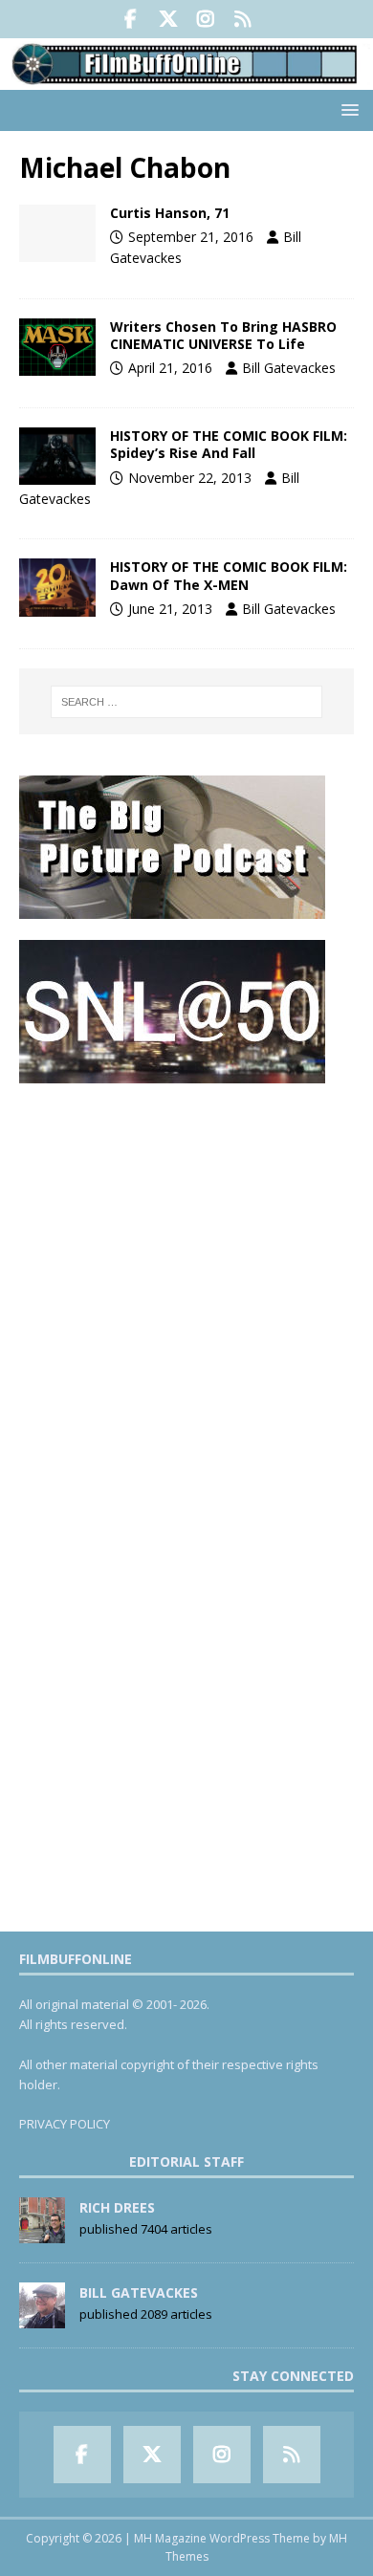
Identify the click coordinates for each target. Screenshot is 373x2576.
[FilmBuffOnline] (186, 79)
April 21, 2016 (170, 368)
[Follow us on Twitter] (168, 19)
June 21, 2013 (170, 609)
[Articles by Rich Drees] (42, 2233)
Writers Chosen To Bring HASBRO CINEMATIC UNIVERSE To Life (223, 335)
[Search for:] (187, 702)
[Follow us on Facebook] (131, 19)
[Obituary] (57, 233)
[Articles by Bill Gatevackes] (42, 2318)
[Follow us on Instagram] (205, 19)
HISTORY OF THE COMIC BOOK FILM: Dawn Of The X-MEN (229, 575)
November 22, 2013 (190, 478)
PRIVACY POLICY (65, 2124)
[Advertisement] (186, 1291)
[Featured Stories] (57, 587)
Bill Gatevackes (289, 368)
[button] (347, 109)
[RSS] (242, 19)
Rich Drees (117, 2207)
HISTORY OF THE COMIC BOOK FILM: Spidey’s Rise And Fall (229, 444)
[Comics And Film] (57, 456)
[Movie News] (57, 347)
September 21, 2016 (191, 237)
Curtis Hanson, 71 (170, 213)
